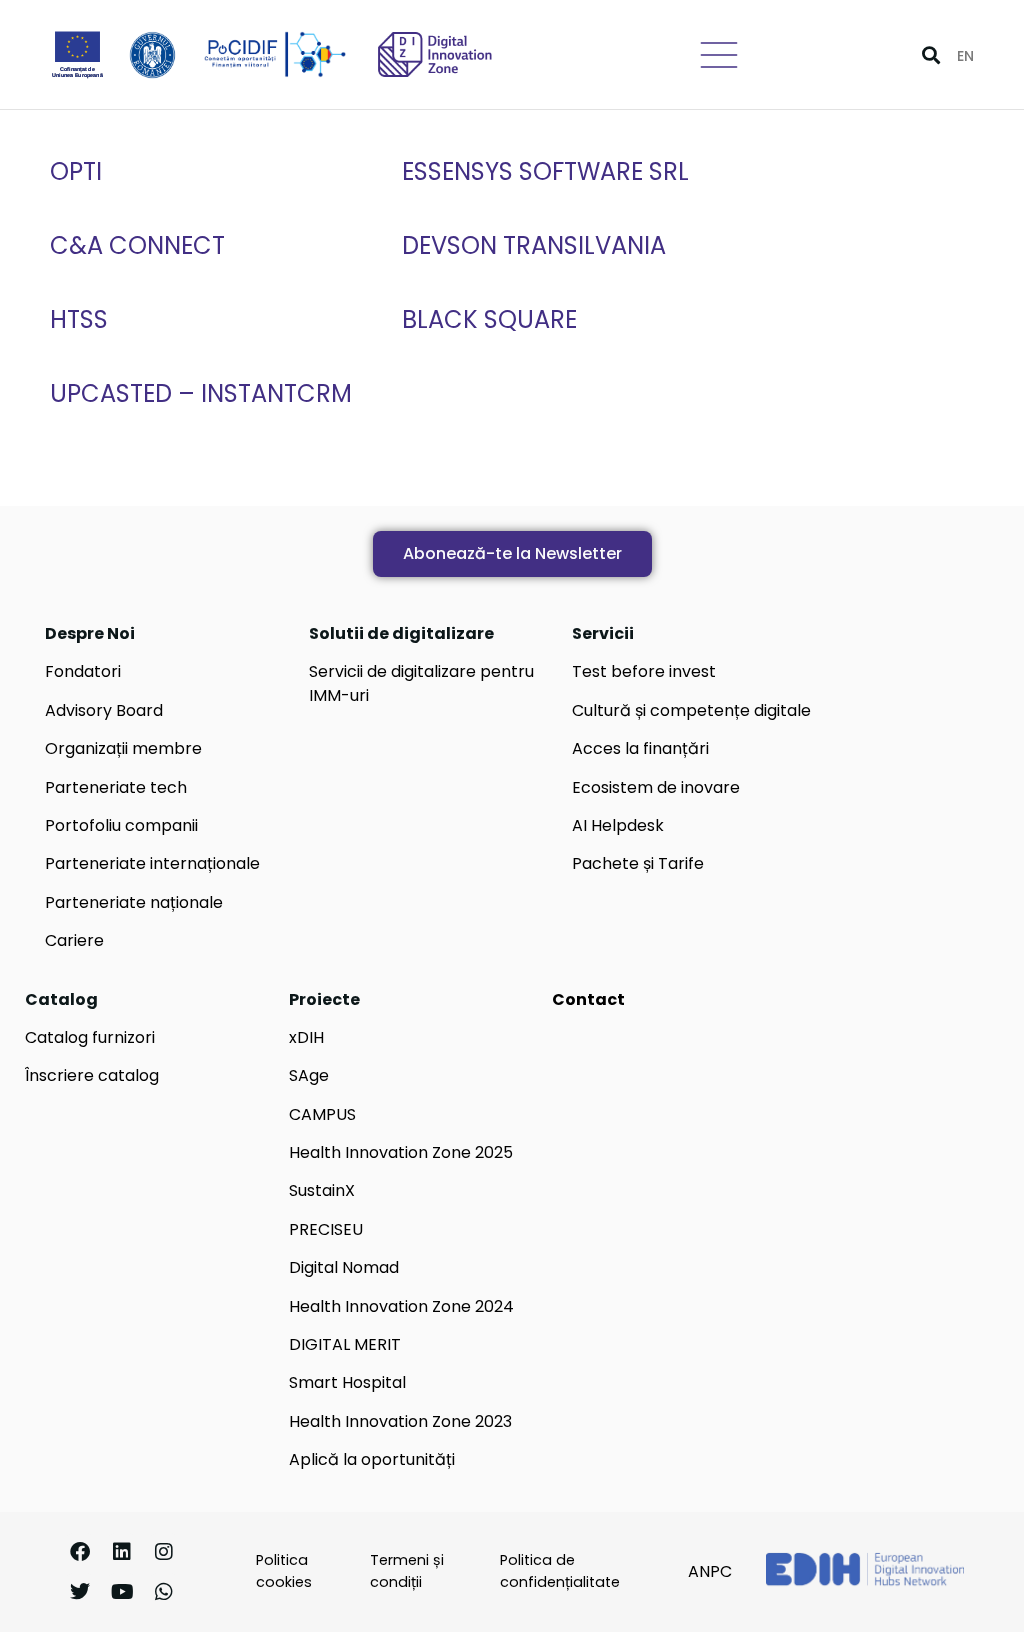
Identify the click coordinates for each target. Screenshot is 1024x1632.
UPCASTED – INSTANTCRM (201, 393)
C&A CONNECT (137, 245)
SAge (309, 1075)
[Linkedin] (122, 1552)
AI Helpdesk (618, 825)
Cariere (74, 940)
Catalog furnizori (90, 1037)
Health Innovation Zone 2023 (400, 1421)
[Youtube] (122, 1592)
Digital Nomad (344, 1267)
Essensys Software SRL (545, 171)
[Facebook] (80, 1552)
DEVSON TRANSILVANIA (534, 245)
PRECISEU (326, 1229)
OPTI (76, 171)
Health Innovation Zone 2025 (401, 1152)
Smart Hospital (347, 1382)
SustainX (322, 1190)
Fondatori (83, 671)
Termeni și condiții (407, 1571)
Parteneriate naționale (134, 902)
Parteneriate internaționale (152, 863)
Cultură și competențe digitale (691, 710)
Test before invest (644, 671)
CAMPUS (322, 1114)
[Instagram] (164, 1552)
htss (79, 319)
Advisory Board (104, 710)
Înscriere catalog (92, 1075)
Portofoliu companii (121, 825)
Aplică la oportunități (372, 1459)
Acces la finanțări (640, 748)
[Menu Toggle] (719, 55)
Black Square (489, 319)
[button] (930, 54)
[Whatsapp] (164, 1592)
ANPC (710, 1571)
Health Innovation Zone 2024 (401, 1306)
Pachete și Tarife (638, 863)
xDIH (306, 1037)
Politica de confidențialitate (560, 1571)
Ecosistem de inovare (656, 787)
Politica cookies (284, 1571)
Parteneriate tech (116, 787)
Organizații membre (123, 748)
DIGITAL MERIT (345, 1344)
